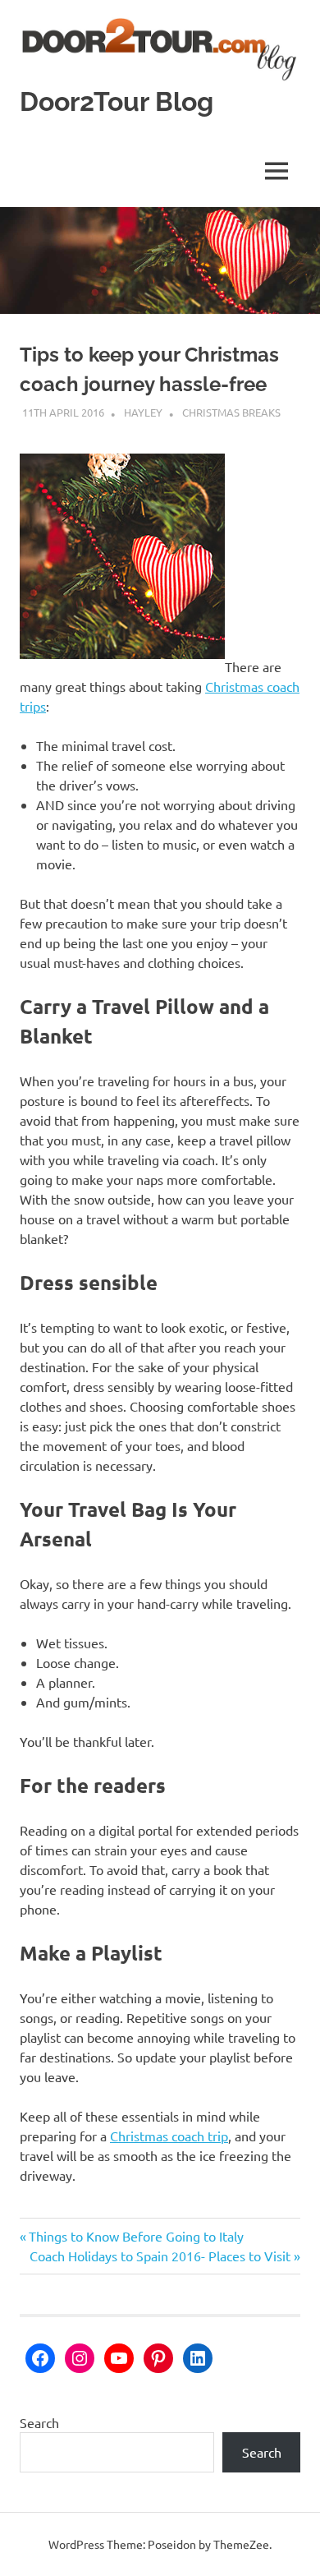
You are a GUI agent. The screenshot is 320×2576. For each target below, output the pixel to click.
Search (39, 2422)
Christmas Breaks (231, 412)
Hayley (143, 412)
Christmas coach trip (169, 2136)
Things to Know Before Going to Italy (136, 2236)
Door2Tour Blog (117, 101)
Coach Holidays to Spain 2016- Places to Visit (160, 2256)
